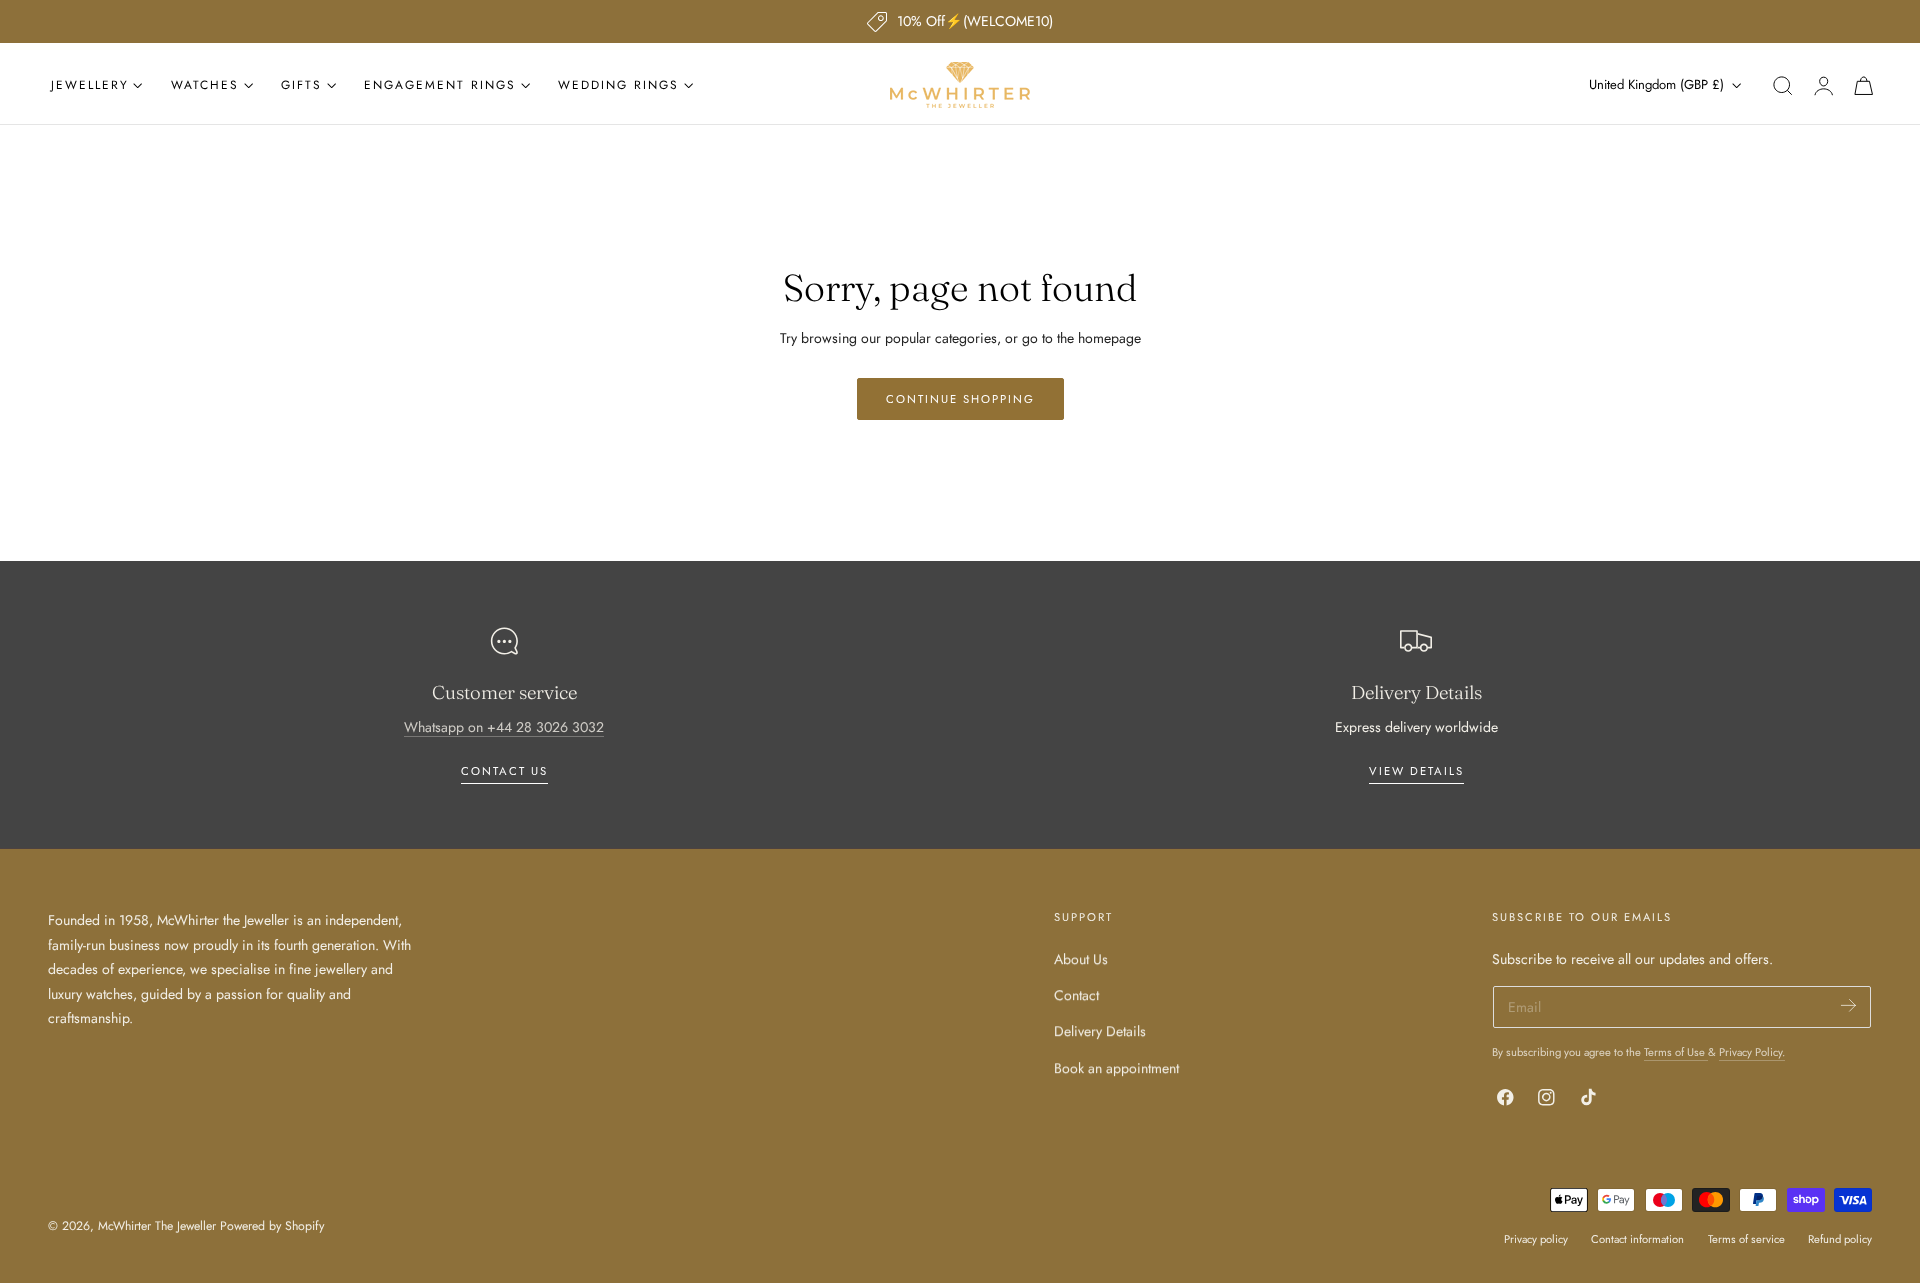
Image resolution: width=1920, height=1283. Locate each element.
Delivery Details (1100, 1031)
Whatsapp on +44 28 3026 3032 (504, 727)
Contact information (1637, 1239)
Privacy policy (1536, 1239)
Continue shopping (960, 399)
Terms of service (1746, 1239)
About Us (1081, 959)
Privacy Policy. (1752, 1052)
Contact (1076, 995)
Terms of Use (1676, 1052)
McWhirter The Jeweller (157, 1226)
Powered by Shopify (272, 1226)
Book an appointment (1116, 1067)
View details (1416, 771)
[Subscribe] (1848, 1005)
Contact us (504, 771)
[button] (1783, 86)
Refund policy (1840, 1239)
